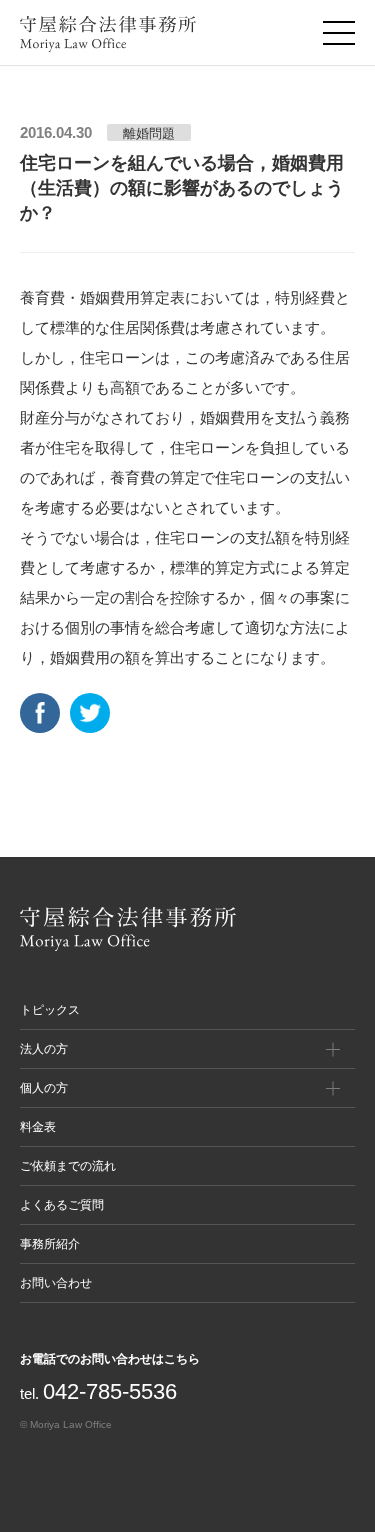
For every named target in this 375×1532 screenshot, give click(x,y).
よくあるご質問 (62, 1205)
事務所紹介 (50, 1244)
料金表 (38, 1127)
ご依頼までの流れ (68, 1166)
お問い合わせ (56, 1283)
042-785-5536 (110, 1391)
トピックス (50, 1010)
